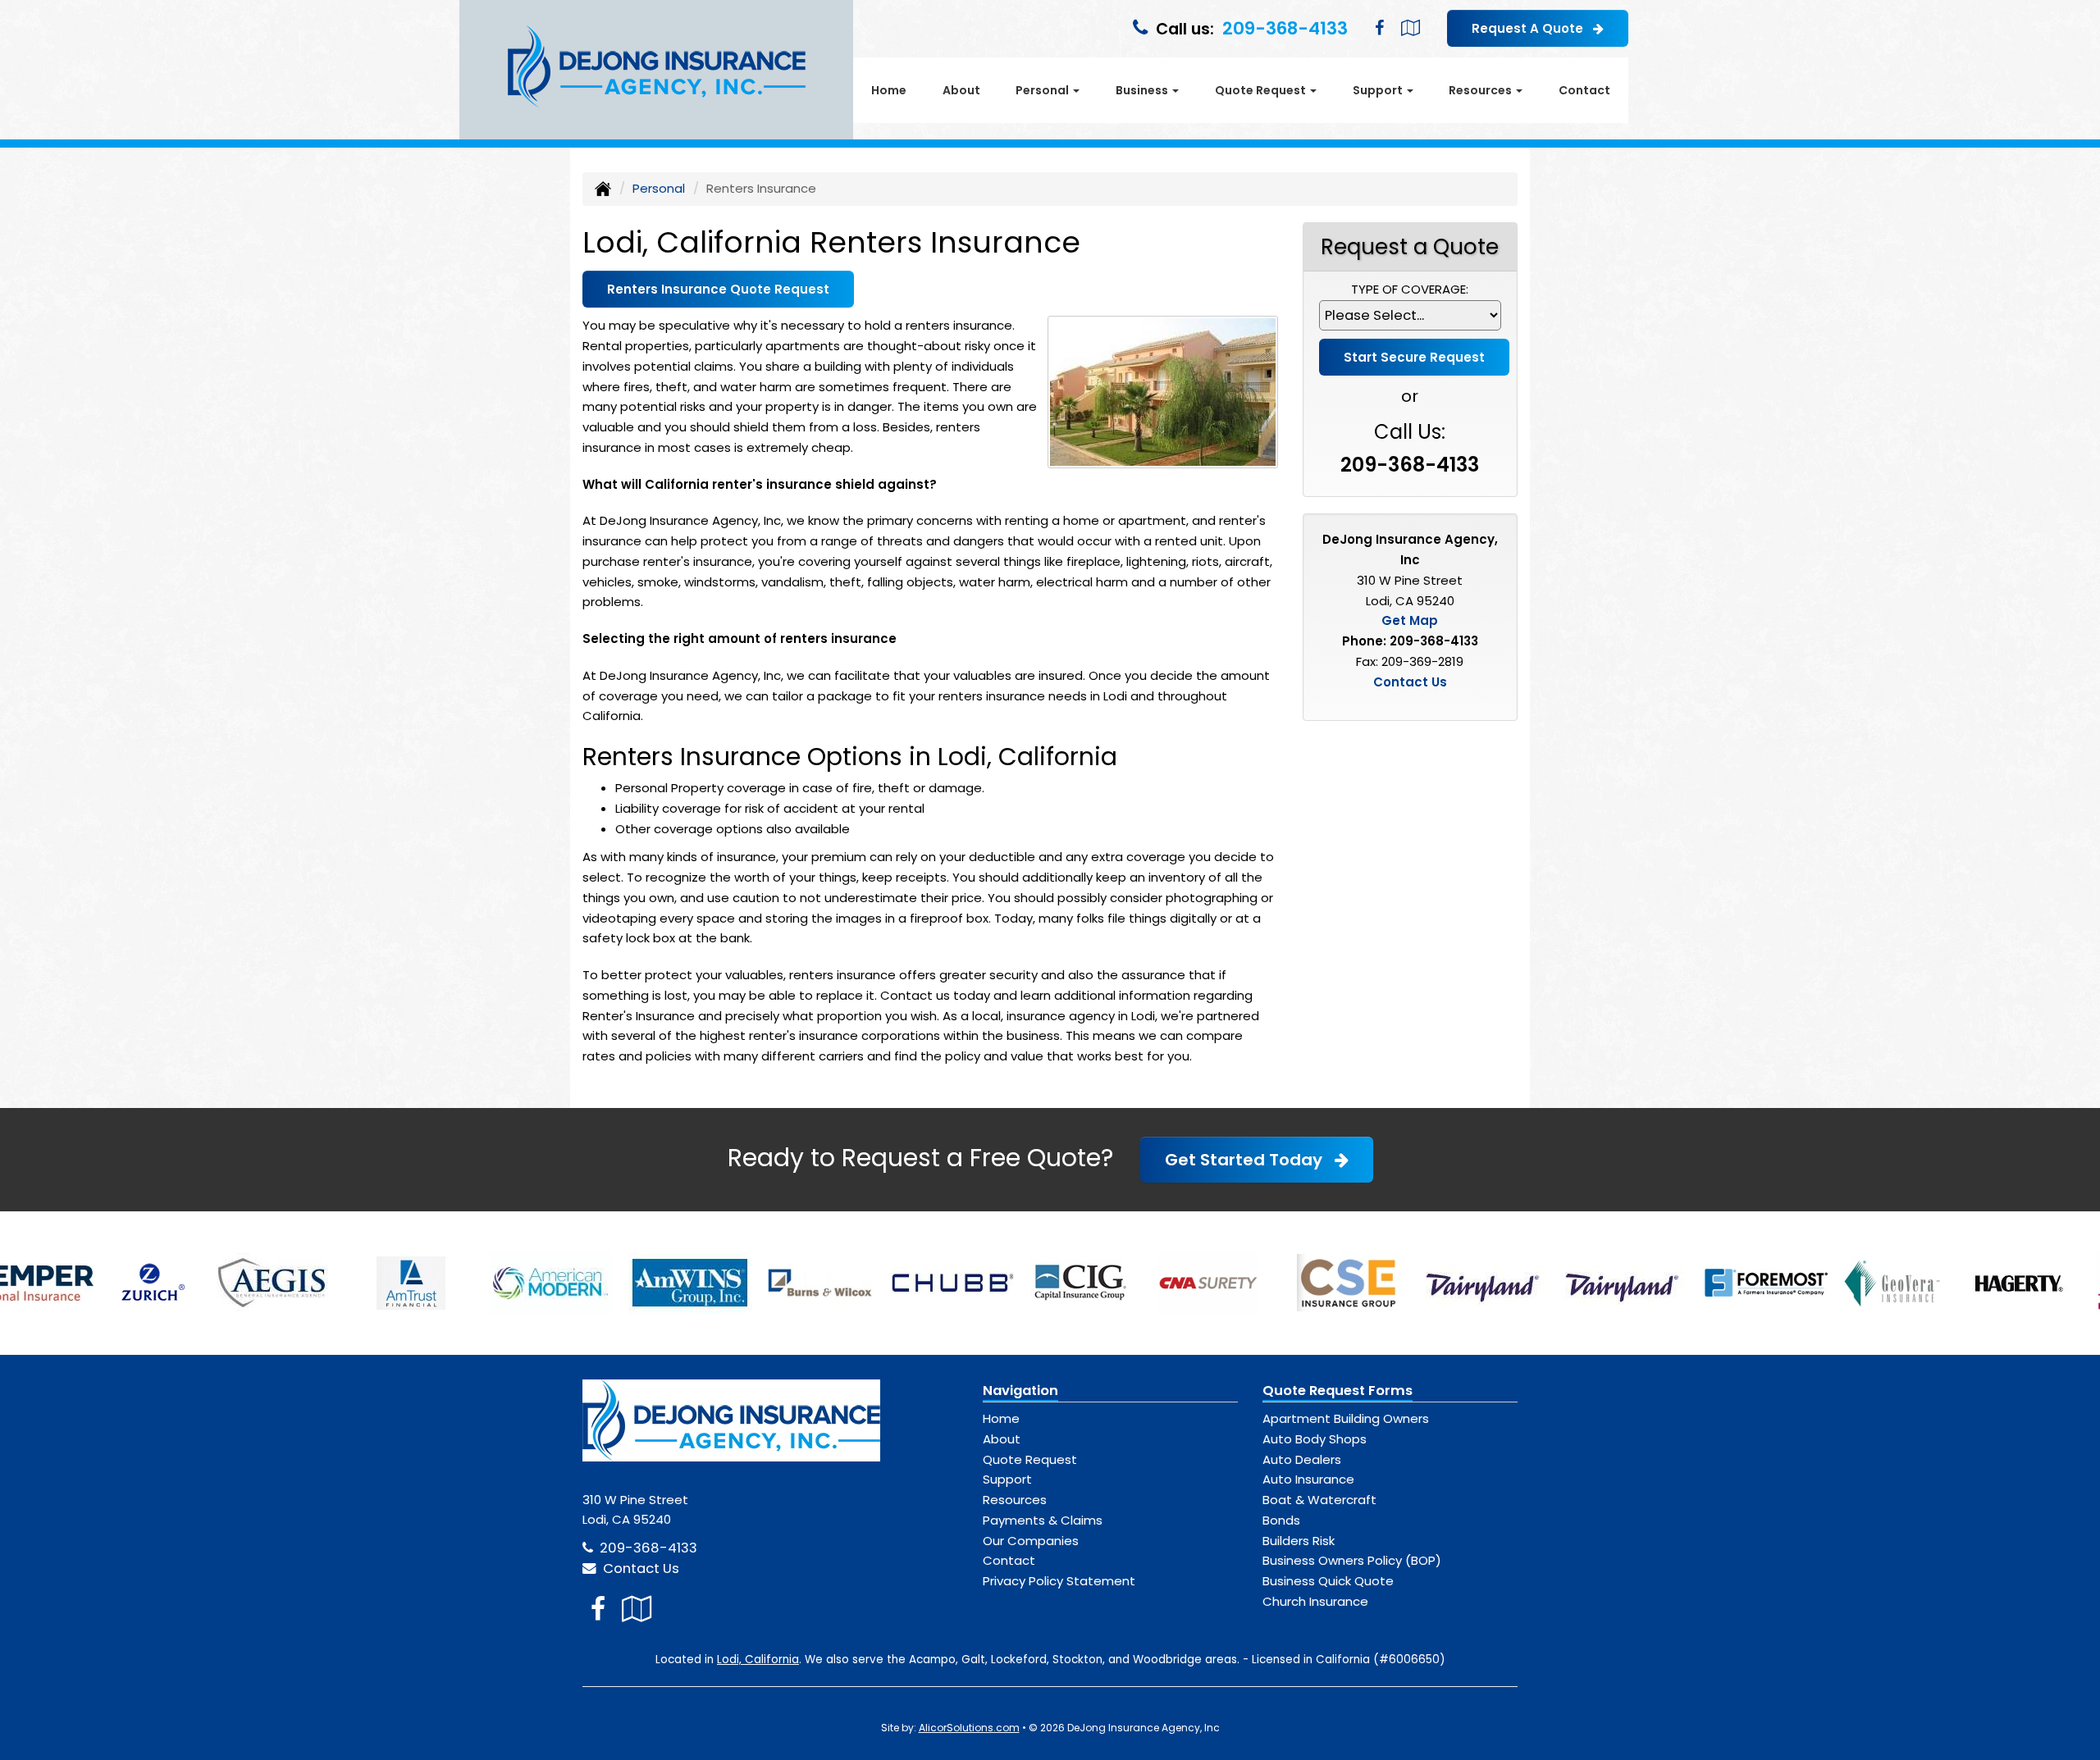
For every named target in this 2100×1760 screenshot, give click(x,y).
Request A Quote (1532, 28)
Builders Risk (1299, 1541)
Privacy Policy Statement (1059, 1581)
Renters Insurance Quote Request (718, 289)
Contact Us (1410, 682)
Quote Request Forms (1338, 1391)
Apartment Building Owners (1346, 1418)
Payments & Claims (1043, 1520)
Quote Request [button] (1262, 90)
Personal (659, 188)
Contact (1584, 90)
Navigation (1020, 1391)
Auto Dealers (1302, 1459)
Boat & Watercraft (1319, 1500)
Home (889, 90)
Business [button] (1143, 90)
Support (1007, 1479)
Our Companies (1031, 1541)
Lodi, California (758, 1660)
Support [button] (1379, 90)
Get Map (1410, 620)
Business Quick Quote (1328, 1581)
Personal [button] (1043, 90)
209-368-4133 (1285, 28)
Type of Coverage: (1410, 289)
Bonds (1281, 1520)
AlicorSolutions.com (969, 1728)
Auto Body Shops (1315, 1439)
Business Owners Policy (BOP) (1352, 1560)
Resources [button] (1481, 90)
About (961, 90)
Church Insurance (1315, 1601)
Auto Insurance (1308, 1479)
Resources (1015, 1500)
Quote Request (1030, 1459)
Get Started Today (1250, 1160)
